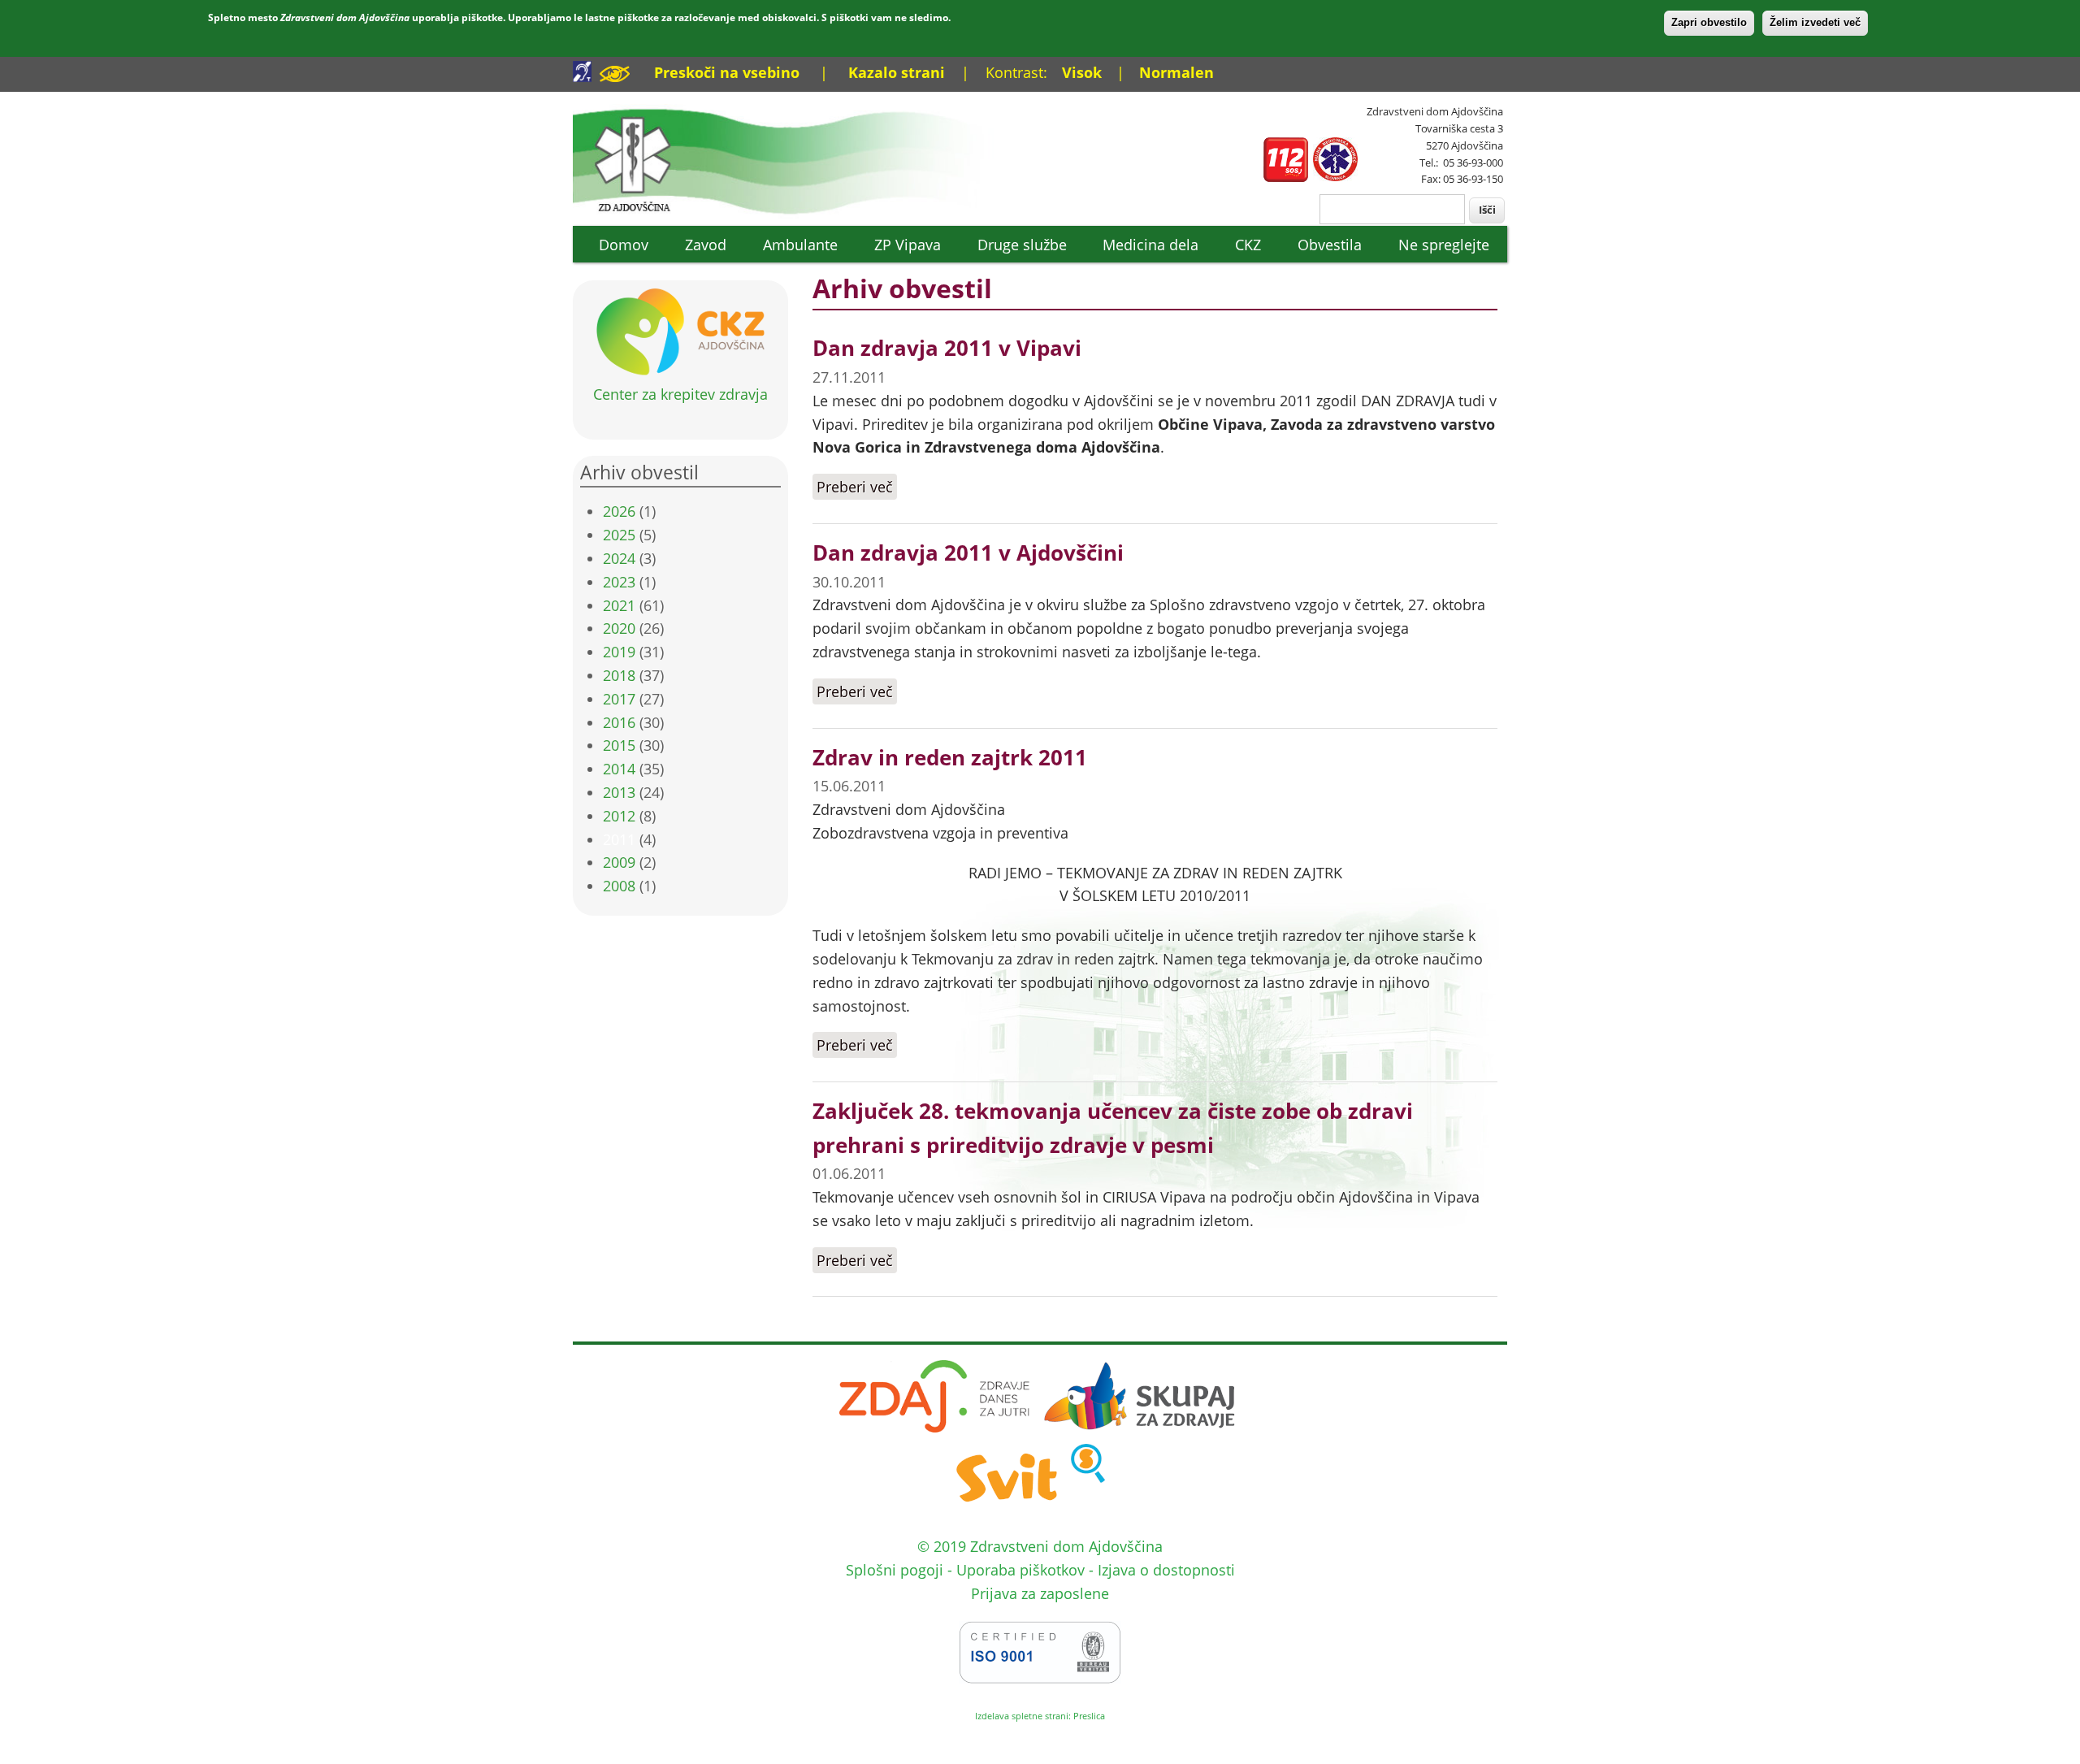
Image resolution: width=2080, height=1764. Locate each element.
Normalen (1176, 72)
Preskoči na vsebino (727, 72)
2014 (619, 769)
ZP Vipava (908, 245)
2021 (619, 605)
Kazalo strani (897, 72)
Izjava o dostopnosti (1166, 1570)
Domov (624, 245)
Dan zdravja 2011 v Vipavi (947, 348)
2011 (619, 839)
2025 (619, 535)
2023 (619, 582)
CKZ (1248, 245)
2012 (619, 816)
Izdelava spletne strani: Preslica (1040, 1716)
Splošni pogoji (895, 1570)
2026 (619, 511)
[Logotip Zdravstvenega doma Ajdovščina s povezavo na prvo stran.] (794, 213)
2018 (619, 675)
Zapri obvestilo (1709, 22)
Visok (1082, 72)
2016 (619, 722)
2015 (619, 745)
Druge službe (1022, 245)
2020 (619, 628)
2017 (619, 699)
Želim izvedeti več (1815, 22)
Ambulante (800, 245)
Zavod (706, 245)
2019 (619, 652)
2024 (619, 558)
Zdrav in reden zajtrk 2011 (950, 757)
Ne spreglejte (1444, 245)
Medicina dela (1150, 245)
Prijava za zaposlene (1040, 1593)
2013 (619, 792)
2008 (619, 886)
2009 (619, 862)
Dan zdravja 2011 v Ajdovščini (968, 553)
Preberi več (857, 487)
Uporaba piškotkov (1020, 1570)
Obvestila (1330, 245)
